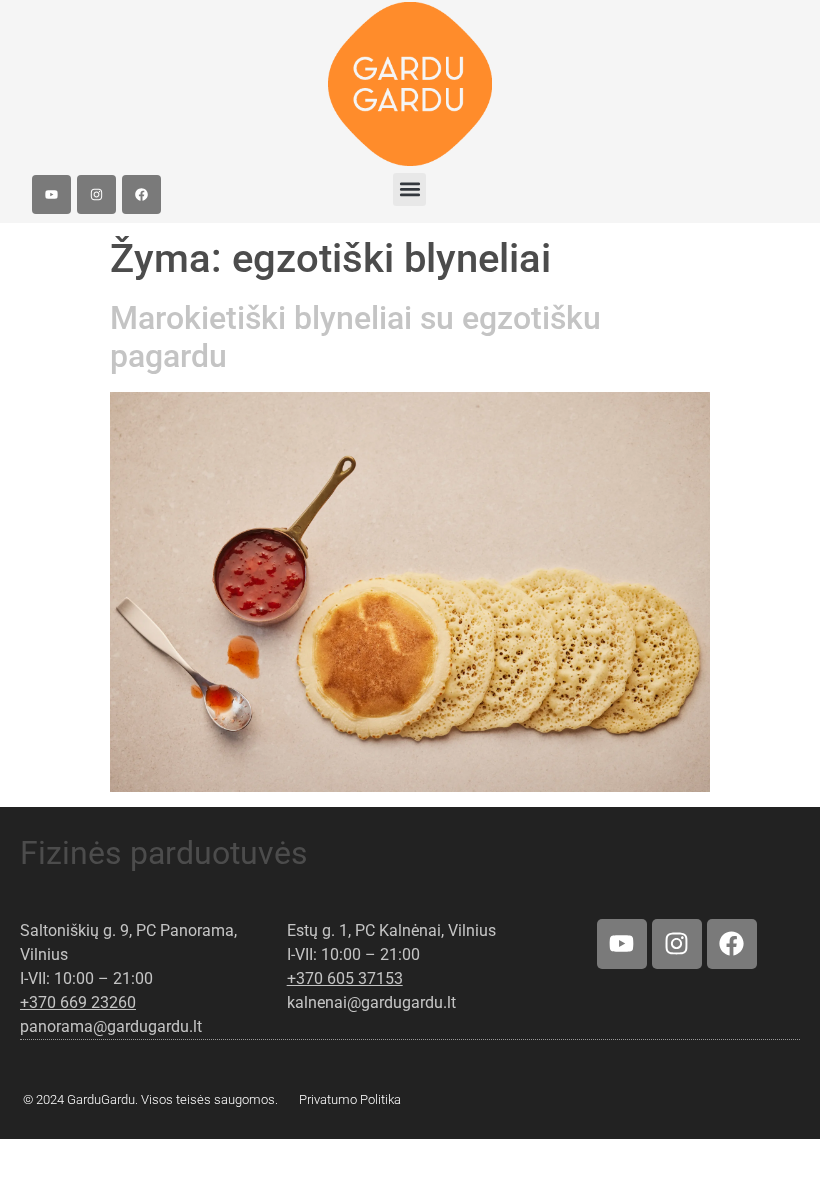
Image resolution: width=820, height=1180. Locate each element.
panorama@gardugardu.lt (111, 1026)
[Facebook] (141, 194)
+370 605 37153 (345, 978)
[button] (409, 189)
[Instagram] (96, 194)
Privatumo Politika (350, 1099)
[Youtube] (51, 194)
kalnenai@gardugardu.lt (371, 1002)
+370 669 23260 (78, 1002)
